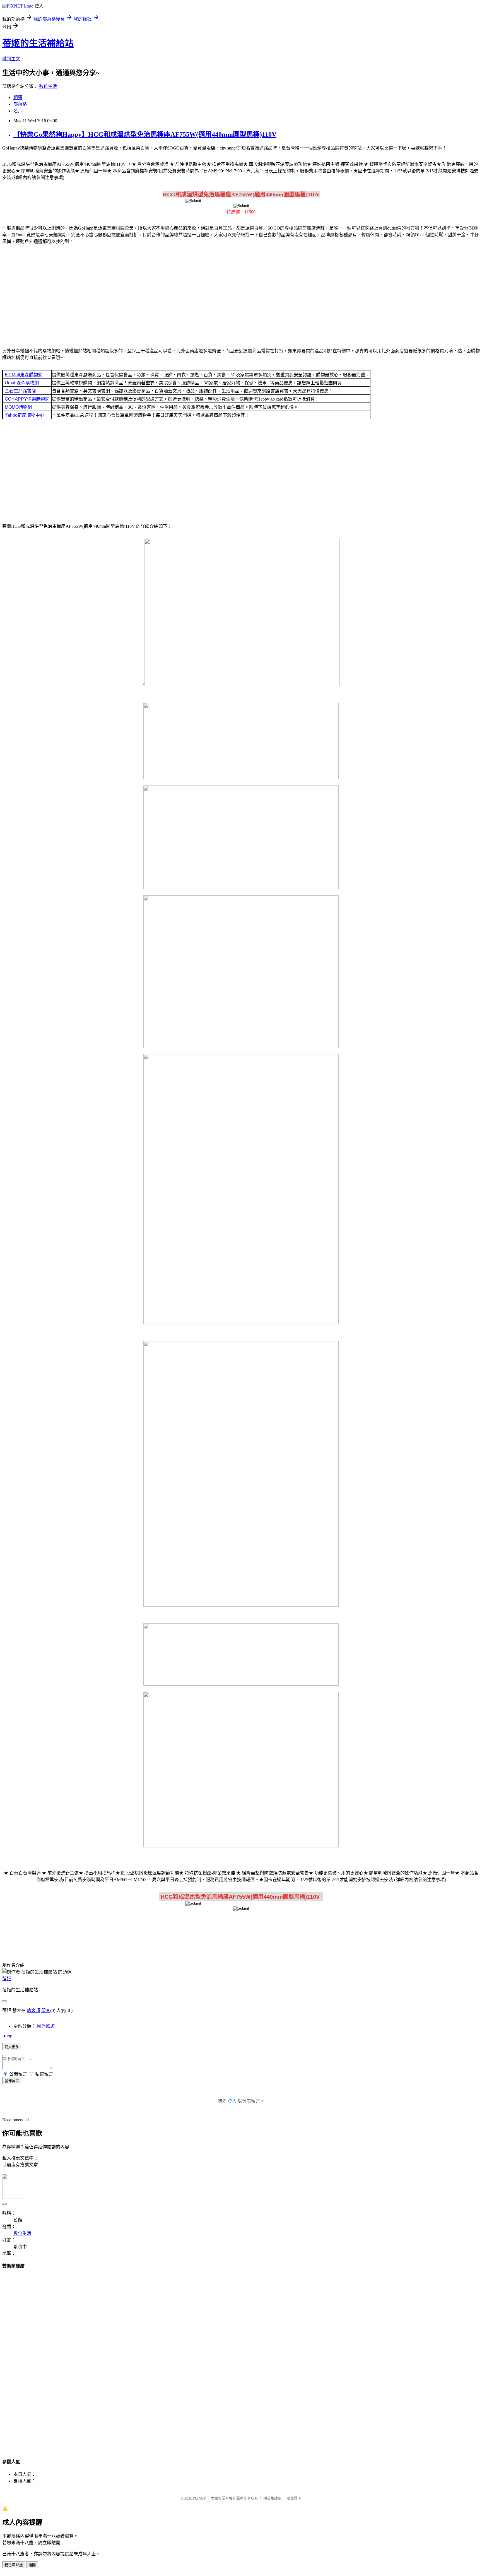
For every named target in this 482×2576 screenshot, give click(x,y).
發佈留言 (12, 2081)
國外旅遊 (46, 2026)
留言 (46, 2010)
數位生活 (48, 86)
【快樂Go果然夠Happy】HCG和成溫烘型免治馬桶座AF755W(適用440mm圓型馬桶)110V (145, 134)
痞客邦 (33, 2010)
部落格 (20, 104)
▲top (7, 2036)
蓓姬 (7, 1979)
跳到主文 (11, 59)
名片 (18, 111)
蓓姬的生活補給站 (38, 43)
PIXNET (199, 2498)
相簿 (18, 97)
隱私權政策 (272, 2498)
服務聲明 (294, 2498)
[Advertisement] (241, 293)
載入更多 (12, 2047)
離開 (32, 2565)
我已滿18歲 (14, 2565)
